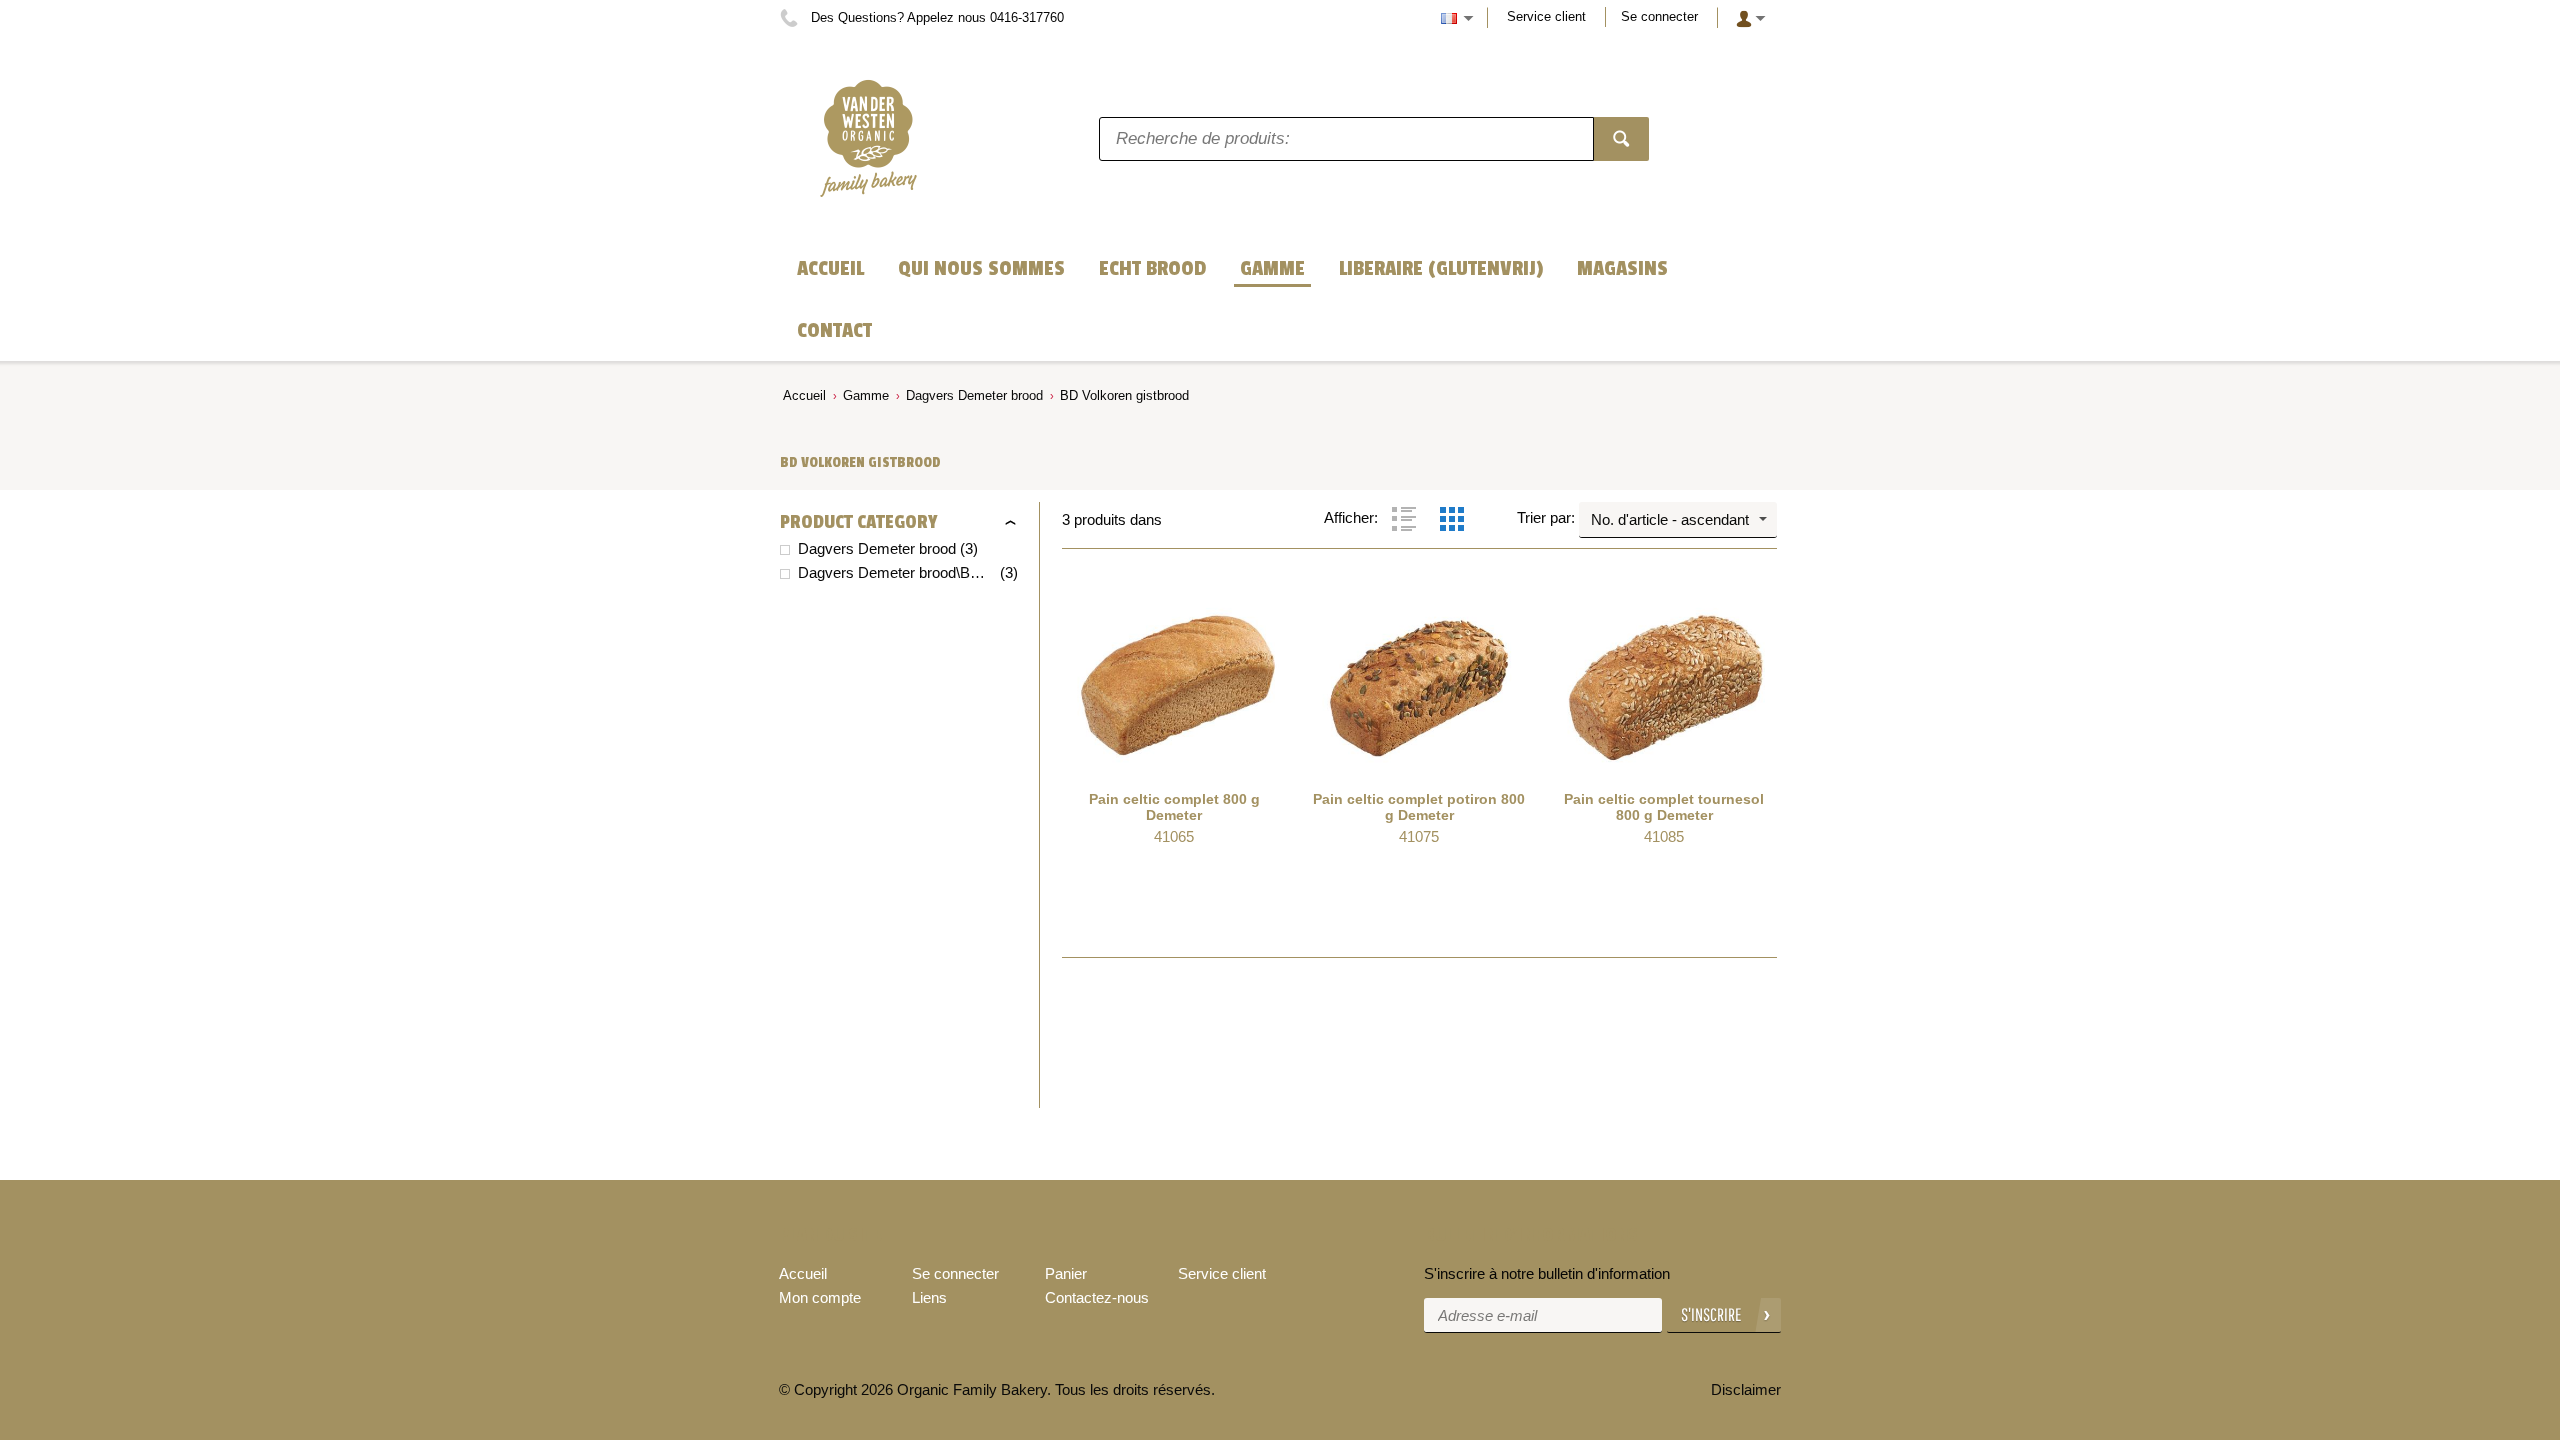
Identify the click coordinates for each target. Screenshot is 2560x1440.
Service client (1546, 16)
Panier (1066, 1273)
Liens (929, 1297)
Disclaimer (1746, 1389)
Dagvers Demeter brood (974, 395)
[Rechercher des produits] (1621, 139)
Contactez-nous (1097, 1297)
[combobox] (1678, 520)
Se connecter (1659, 16)
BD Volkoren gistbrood (1124, 395)
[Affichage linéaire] (1404, 519)
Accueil (804, 395)
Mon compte (820, 1297)
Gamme (866, 395)
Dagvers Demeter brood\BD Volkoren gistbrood (897, 572)
